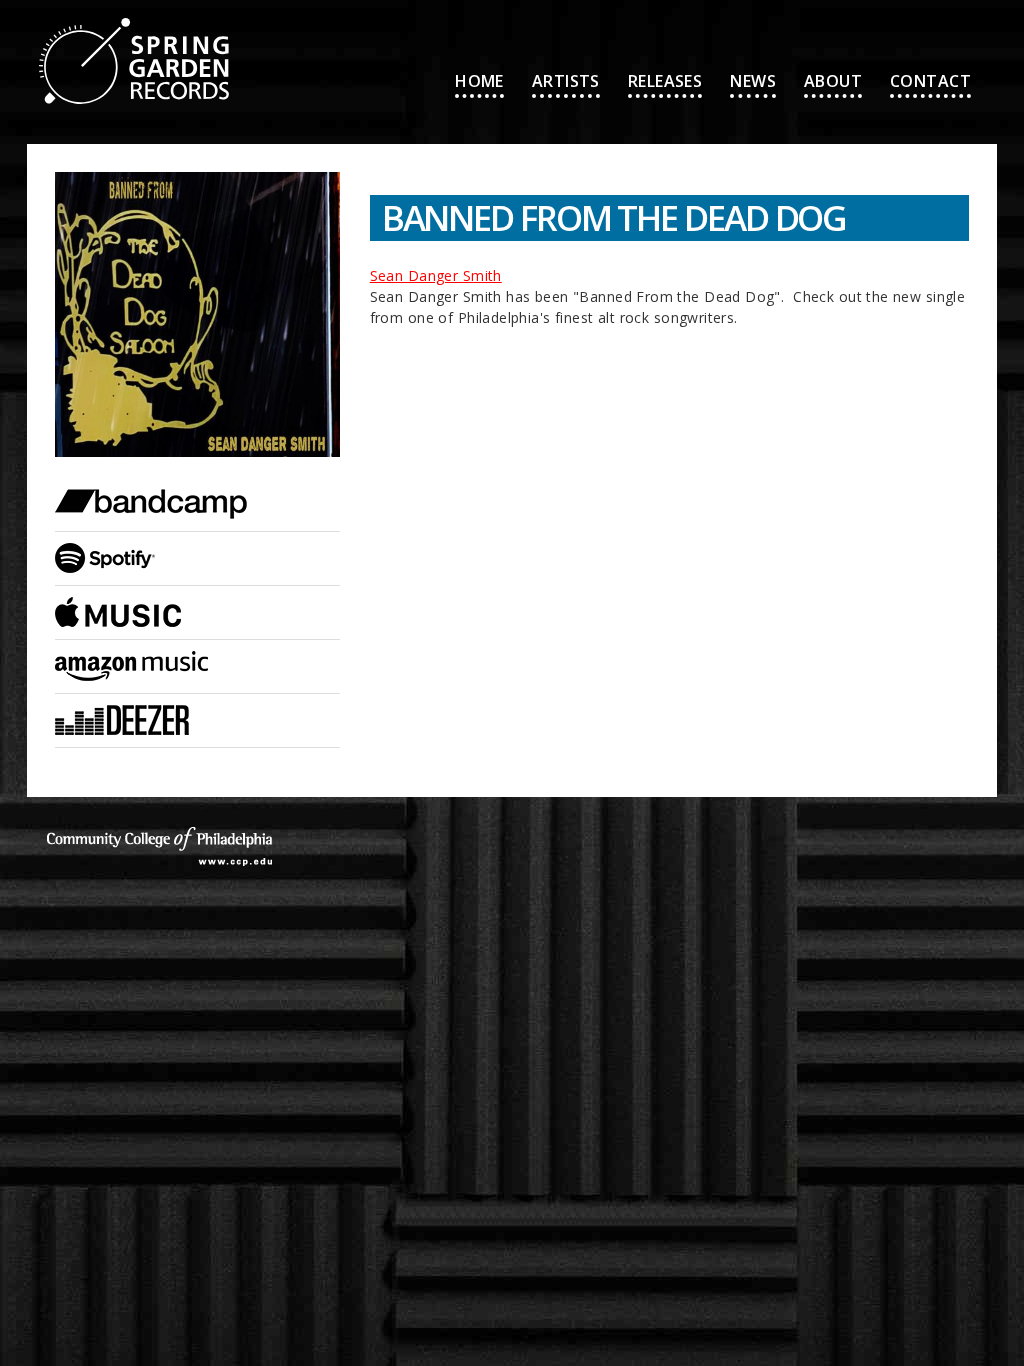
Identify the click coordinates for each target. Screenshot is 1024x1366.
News (753, 81)
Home (479, 81)
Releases (665, 81)
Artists (566, 81)
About (833, 81)
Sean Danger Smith (436, 275)
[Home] (134, 10)
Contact (930, 81)
